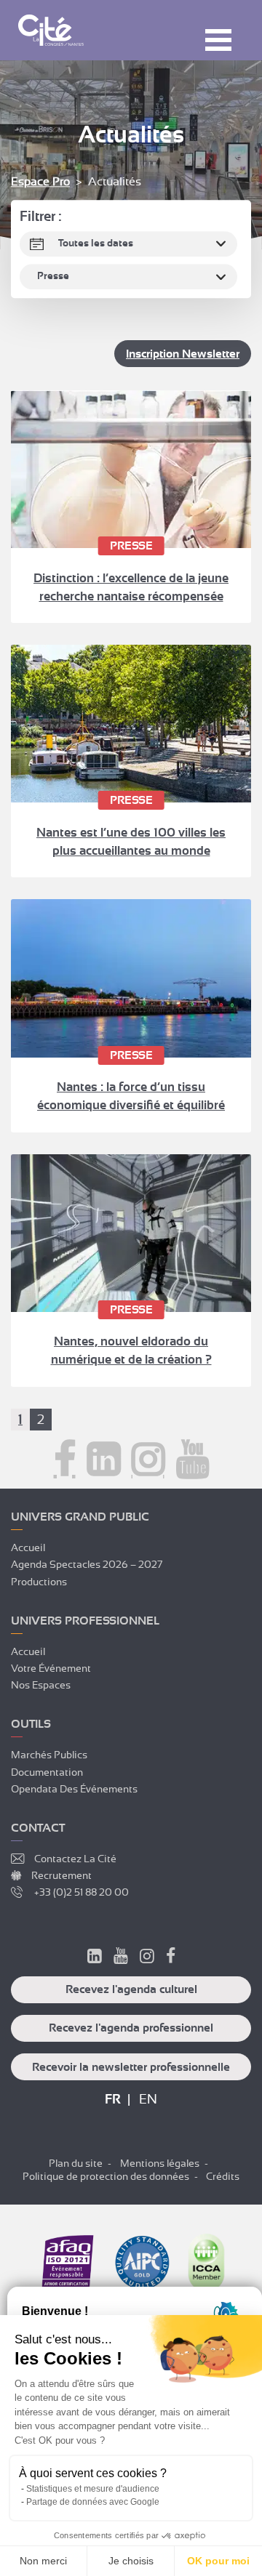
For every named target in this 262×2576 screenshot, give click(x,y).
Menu (218, 40)
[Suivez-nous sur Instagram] (148, 1460)
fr (113, 2099)
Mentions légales (160, 2163)
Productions (39, 1582)
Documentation (47, 1772)
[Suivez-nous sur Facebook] (65, 1460)
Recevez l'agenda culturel (131, 1989)
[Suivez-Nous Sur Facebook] (171, 1958)
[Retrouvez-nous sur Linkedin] (104, 1460)
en (148, 2099)
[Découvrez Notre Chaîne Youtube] (121, 1958)
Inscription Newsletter (183, 354)
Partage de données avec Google (93, 2502)
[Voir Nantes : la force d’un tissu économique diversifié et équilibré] (131, 978)
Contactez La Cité (75, 1859)
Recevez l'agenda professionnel (131, 2028)
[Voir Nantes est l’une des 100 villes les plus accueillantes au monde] (131, 724)
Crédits (223, 2176)
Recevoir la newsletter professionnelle (131, 2067)
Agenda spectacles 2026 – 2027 (87, 1564)
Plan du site (76, 2163)
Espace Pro (40, 182)
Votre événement (51, 1668)
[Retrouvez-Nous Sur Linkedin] (95, 1958)
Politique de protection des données (106, 2176)
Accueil (28, 1547)
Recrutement (61, 1875)
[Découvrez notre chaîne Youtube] (192, 1460)
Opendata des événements (74, 1789)
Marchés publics (49, 1755)
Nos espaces (41, 1685)
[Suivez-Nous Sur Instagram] (147, 1958)
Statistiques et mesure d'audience (93, 2489)
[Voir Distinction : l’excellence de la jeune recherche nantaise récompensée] (131, 469)
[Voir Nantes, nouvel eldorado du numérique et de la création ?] (131, 1233)
